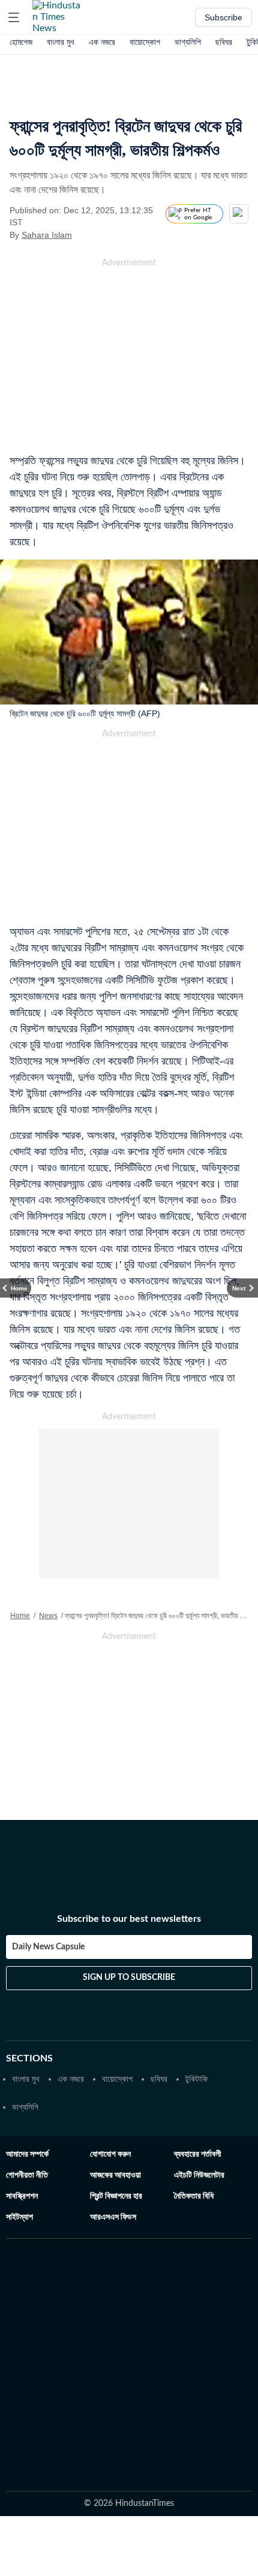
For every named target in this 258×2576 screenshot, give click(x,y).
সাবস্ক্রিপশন (22, 2196)
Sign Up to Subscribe (129, 1978)
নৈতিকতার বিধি (194, 2196)
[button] (14, 17)
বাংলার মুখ (61, 42)
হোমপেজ (21, 42)
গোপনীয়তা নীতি (27, 2175)
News (48, 1616)
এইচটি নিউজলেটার (199, 2175)
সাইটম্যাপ (19, 2217)
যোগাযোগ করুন (110, 2154)
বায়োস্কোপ (145, 42)
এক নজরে (102, 42)
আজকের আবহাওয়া (115, 2175)
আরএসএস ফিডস (113, 2217)
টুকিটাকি (196, 2079)
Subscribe (223, 17)
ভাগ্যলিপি (188, 42)
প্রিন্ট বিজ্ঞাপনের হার (116, 2196)
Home (20, 1616)
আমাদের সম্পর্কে (27, 2154)
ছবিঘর (224, 42)
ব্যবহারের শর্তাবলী (198, 2154)
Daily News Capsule (48, 1947)
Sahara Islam (47, 235)
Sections (29, 2058)
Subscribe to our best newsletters (129, 1919)
